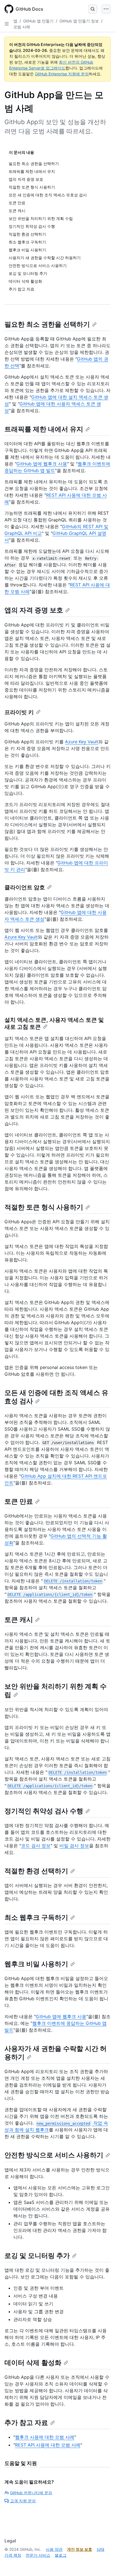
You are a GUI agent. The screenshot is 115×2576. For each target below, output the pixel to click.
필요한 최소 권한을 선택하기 (47, 324)
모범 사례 (22, 27)
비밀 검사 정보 (74, 1846)
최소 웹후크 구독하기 (36, 1917)
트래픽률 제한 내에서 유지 (44, 429)
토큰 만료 (19, 1501)
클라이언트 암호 (25, 887)
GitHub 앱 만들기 (38, 21)
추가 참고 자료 (26, 2423)
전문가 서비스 (38, 2555)
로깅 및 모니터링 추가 (37, 2256)
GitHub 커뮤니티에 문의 (31, 2493)
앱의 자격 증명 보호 (34, 610)
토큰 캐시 (19, 1620)
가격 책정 (13, 2555)
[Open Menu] (106, 9)
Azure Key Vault (82, 742)
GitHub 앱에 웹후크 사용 (42, 464)
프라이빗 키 (19, 712)
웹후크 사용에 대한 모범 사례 (45, 2437)
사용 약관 (54, 2549)
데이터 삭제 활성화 (33, 2363)
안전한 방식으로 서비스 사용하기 (54, 2155)
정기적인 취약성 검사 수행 (44, 1811)
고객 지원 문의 (23, 2501)
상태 (100, 2549)
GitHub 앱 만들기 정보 (79, 21)
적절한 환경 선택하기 (36, 1871)
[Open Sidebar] (7, 24)
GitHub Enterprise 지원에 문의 (62, 74)
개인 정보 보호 (80, 2549)
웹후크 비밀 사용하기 (36, 1964)
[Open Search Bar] (93, 9)
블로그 (61, 2555)
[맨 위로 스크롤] (103, 2564)
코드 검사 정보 (36, 1846)
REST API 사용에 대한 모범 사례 (48, 2445)
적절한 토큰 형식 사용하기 (44, 1207)
